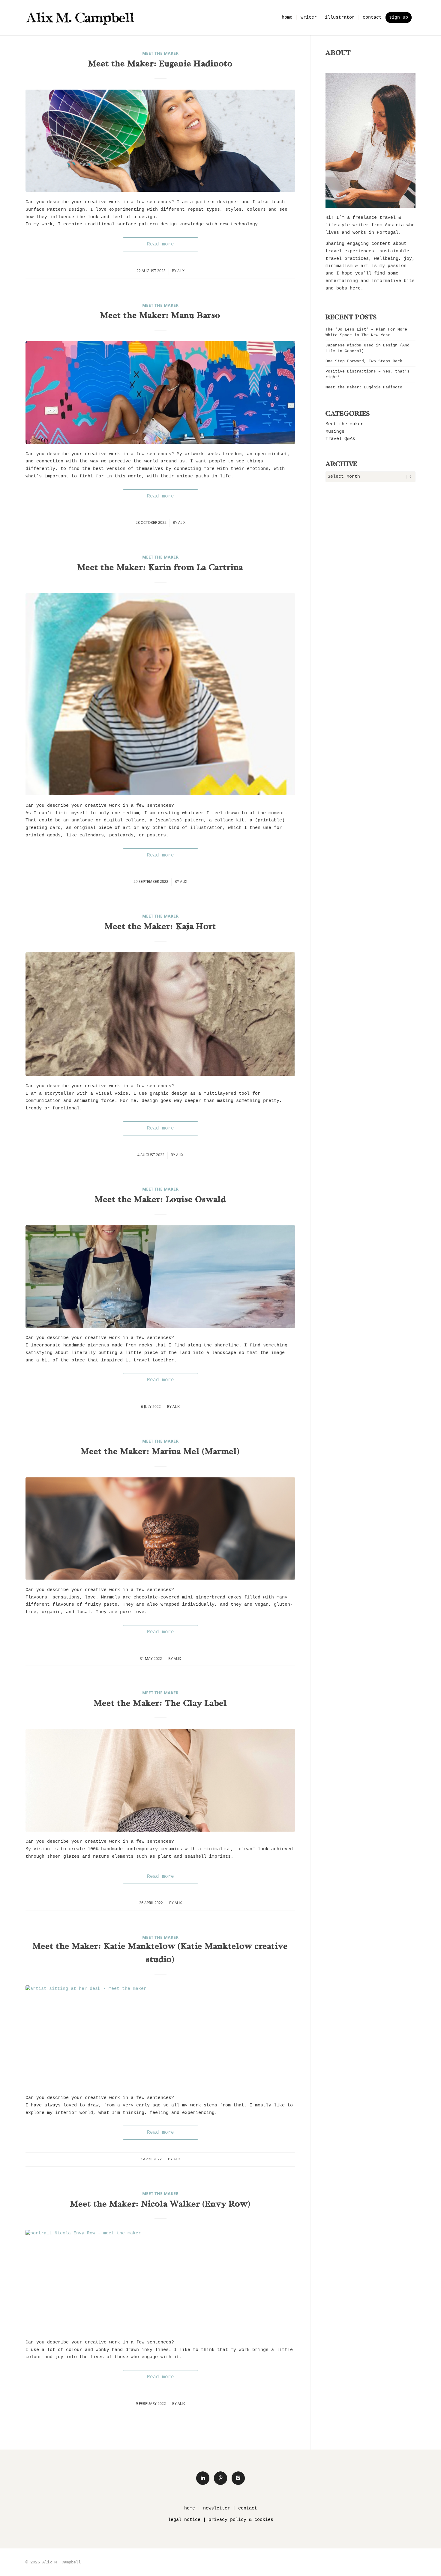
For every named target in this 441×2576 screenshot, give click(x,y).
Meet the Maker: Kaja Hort (160, 927)
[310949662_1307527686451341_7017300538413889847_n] (160, 393)
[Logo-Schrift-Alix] (80, 18)
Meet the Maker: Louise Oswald (160, 1200)
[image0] (160, 1277)
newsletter (217, 2508)
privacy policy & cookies (241, 2520)
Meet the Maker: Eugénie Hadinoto (160, 64)
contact (248, 2508)
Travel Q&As (340, 439)
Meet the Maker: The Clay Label (160, 1704)
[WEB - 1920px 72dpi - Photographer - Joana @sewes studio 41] (160, 1529)
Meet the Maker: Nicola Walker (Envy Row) (160, 2205)
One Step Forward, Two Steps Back (364, 361)
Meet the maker (160, 53)
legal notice (184, 2520)
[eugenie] (160, 141)
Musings (335, 432)
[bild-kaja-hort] (160, 1014)
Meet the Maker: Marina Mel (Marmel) (160, 1452)
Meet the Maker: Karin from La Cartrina (160, 568)
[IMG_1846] (160, 1780)
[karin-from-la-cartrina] (160, 694)
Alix (181, 271)
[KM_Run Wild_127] (160, 2037)
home (190, 2508)
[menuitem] (287, 18)
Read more (160, 244)
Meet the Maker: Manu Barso (160, 316)
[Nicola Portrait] (160, 2281)
